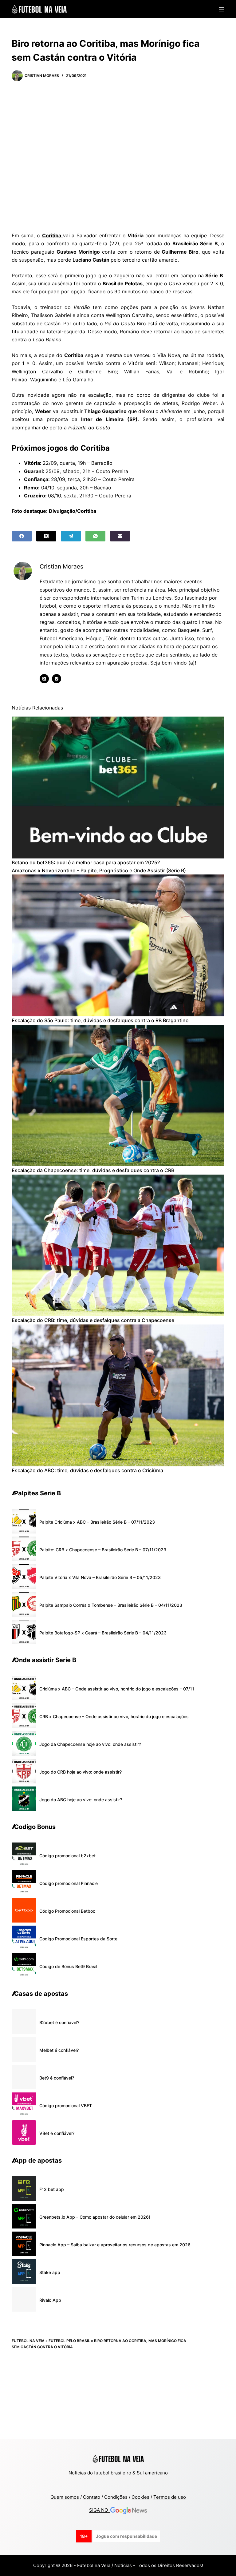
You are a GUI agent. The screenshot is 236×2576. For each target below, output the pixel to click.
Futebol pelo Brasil (69, 2341)
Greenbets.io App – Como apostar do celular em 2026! (95, 2217)
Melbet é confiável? (59, 2050)
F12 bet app (52, 2189)
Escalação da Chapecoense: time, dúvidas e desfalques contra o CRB (93, 1170)
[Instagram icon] (57, 679)
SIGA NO (100, 2510)
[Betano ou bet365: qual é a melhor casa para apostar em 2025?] (118, 788)
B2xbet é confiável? (59, 2022)
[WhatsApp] (95, 536)
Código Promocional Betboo (67, 1911)
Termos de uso (170, 2497)
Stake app (50, 2272)
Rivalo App (50, 2300)
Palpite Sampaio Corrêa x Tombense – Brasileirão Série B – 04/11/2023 (111, 1605)
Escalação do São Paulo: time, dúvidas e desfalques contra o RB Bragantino (100, 1020)
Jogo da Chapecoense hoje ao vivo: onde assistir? (90, 1744)
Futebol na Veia (28, 2341)
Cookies (140, 2497)
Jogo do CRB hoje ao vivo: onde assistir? (81, 1772)
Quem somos (65, 2497)
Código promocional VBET (66, 2106)
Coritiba (53, 235)
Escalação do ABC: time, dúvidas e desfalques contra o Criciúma (87, 1470)
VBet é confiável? (57, 2133)
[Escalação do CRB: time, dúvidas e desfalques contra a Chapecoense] (118, 1246)
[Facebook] (22, 536)
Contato (92, 2497)
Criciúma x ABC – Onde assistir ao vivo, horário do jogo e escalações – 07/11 (117, 1689)
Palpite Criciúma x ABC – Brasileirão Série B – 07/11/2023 (97, 1522)
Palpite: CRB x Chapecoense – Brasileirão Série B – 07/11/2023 (103, 1550)
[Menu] (222, 9)
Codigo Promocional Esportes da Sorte (78, 1939)
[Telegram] (71, 536)
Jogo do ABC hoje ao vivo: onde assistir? (81, 1800)
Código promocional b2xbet (67, 1856)
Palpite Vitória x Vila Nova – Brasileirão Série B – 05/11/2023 (100, 1577)
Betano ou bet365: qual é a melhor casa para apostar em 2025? (86, 862)
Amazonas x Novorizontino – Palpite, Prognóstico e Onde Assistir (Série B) (99, 870)
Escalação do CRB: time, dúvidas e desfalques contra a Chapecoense (93, 1320)
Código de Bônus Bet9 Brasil (68, 1966)
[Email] (120, 536)
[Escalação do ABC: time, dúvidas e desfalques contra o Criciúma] (118, 1395)
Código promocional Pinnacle (69, 1883)
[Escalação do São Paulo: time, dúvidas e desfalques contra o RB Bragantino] (118, 945)
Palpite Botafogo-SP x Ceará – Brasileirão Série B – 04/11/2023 (103, 1633)
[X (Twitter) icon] (44, 679)
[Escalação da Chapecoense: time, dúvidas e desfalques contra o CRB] (118, 1096)
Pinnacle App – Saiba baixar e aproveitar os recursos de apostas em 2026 (115, 2245)
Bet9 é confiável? (57, 2078)
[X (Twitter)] (46, 536)
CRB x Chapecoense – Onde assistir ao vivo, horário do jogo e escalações (114, 1716)
